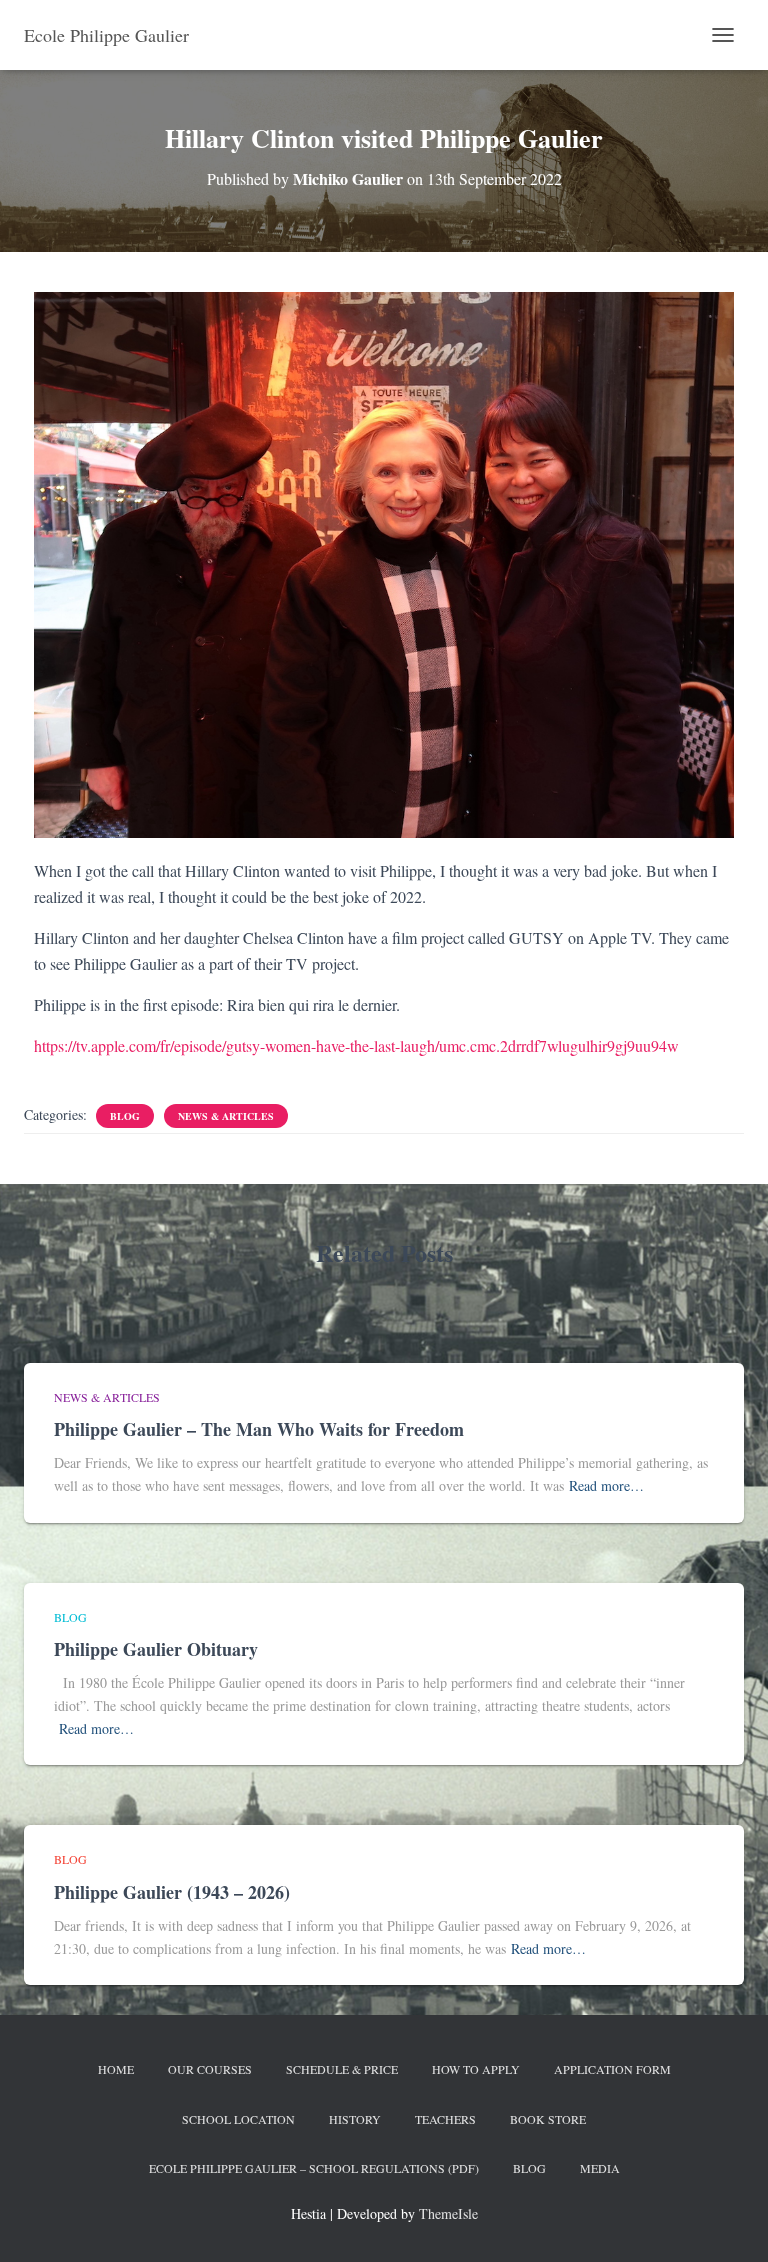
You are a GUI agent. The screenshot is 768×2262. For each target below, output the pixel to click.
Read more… (606, 1485)
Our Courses (210, 2069)
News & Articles (226, 1116)
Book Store (548, 2119)
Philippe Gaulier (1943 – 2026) (172, 1892)
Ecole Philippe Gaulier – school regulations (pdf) (314, 2168)
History (355, 2119)
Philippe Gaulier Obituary (156, 1649)
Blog (125, 1116)
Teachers (445, 2119)
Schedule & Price (342, 2069)
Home (116, 2069)
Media (600, 2168)
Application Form (612, 2069)
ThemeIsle (448, 2213)
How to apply (476, 2069)
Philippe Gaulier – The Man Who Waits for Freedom (259, 1429)
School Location (238, 2119)
